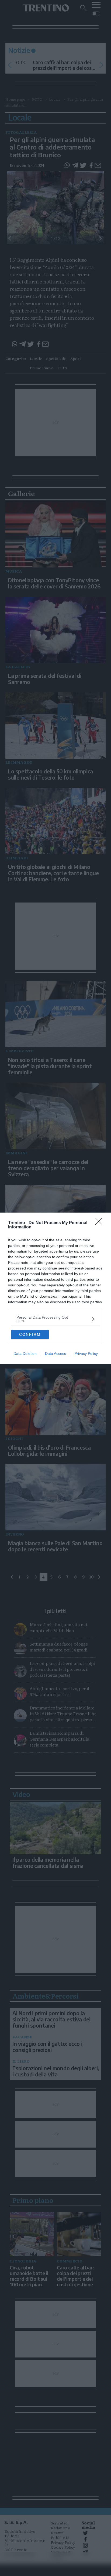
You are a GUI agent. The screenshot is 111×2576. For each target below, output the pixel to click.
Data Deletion (25, 1354)
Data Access (55, 1354)
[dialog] (55, 1288)
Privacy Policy (86, 1354)
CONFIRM (30, 1334)
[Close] (100, 1223)
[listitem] (55, 1319)
